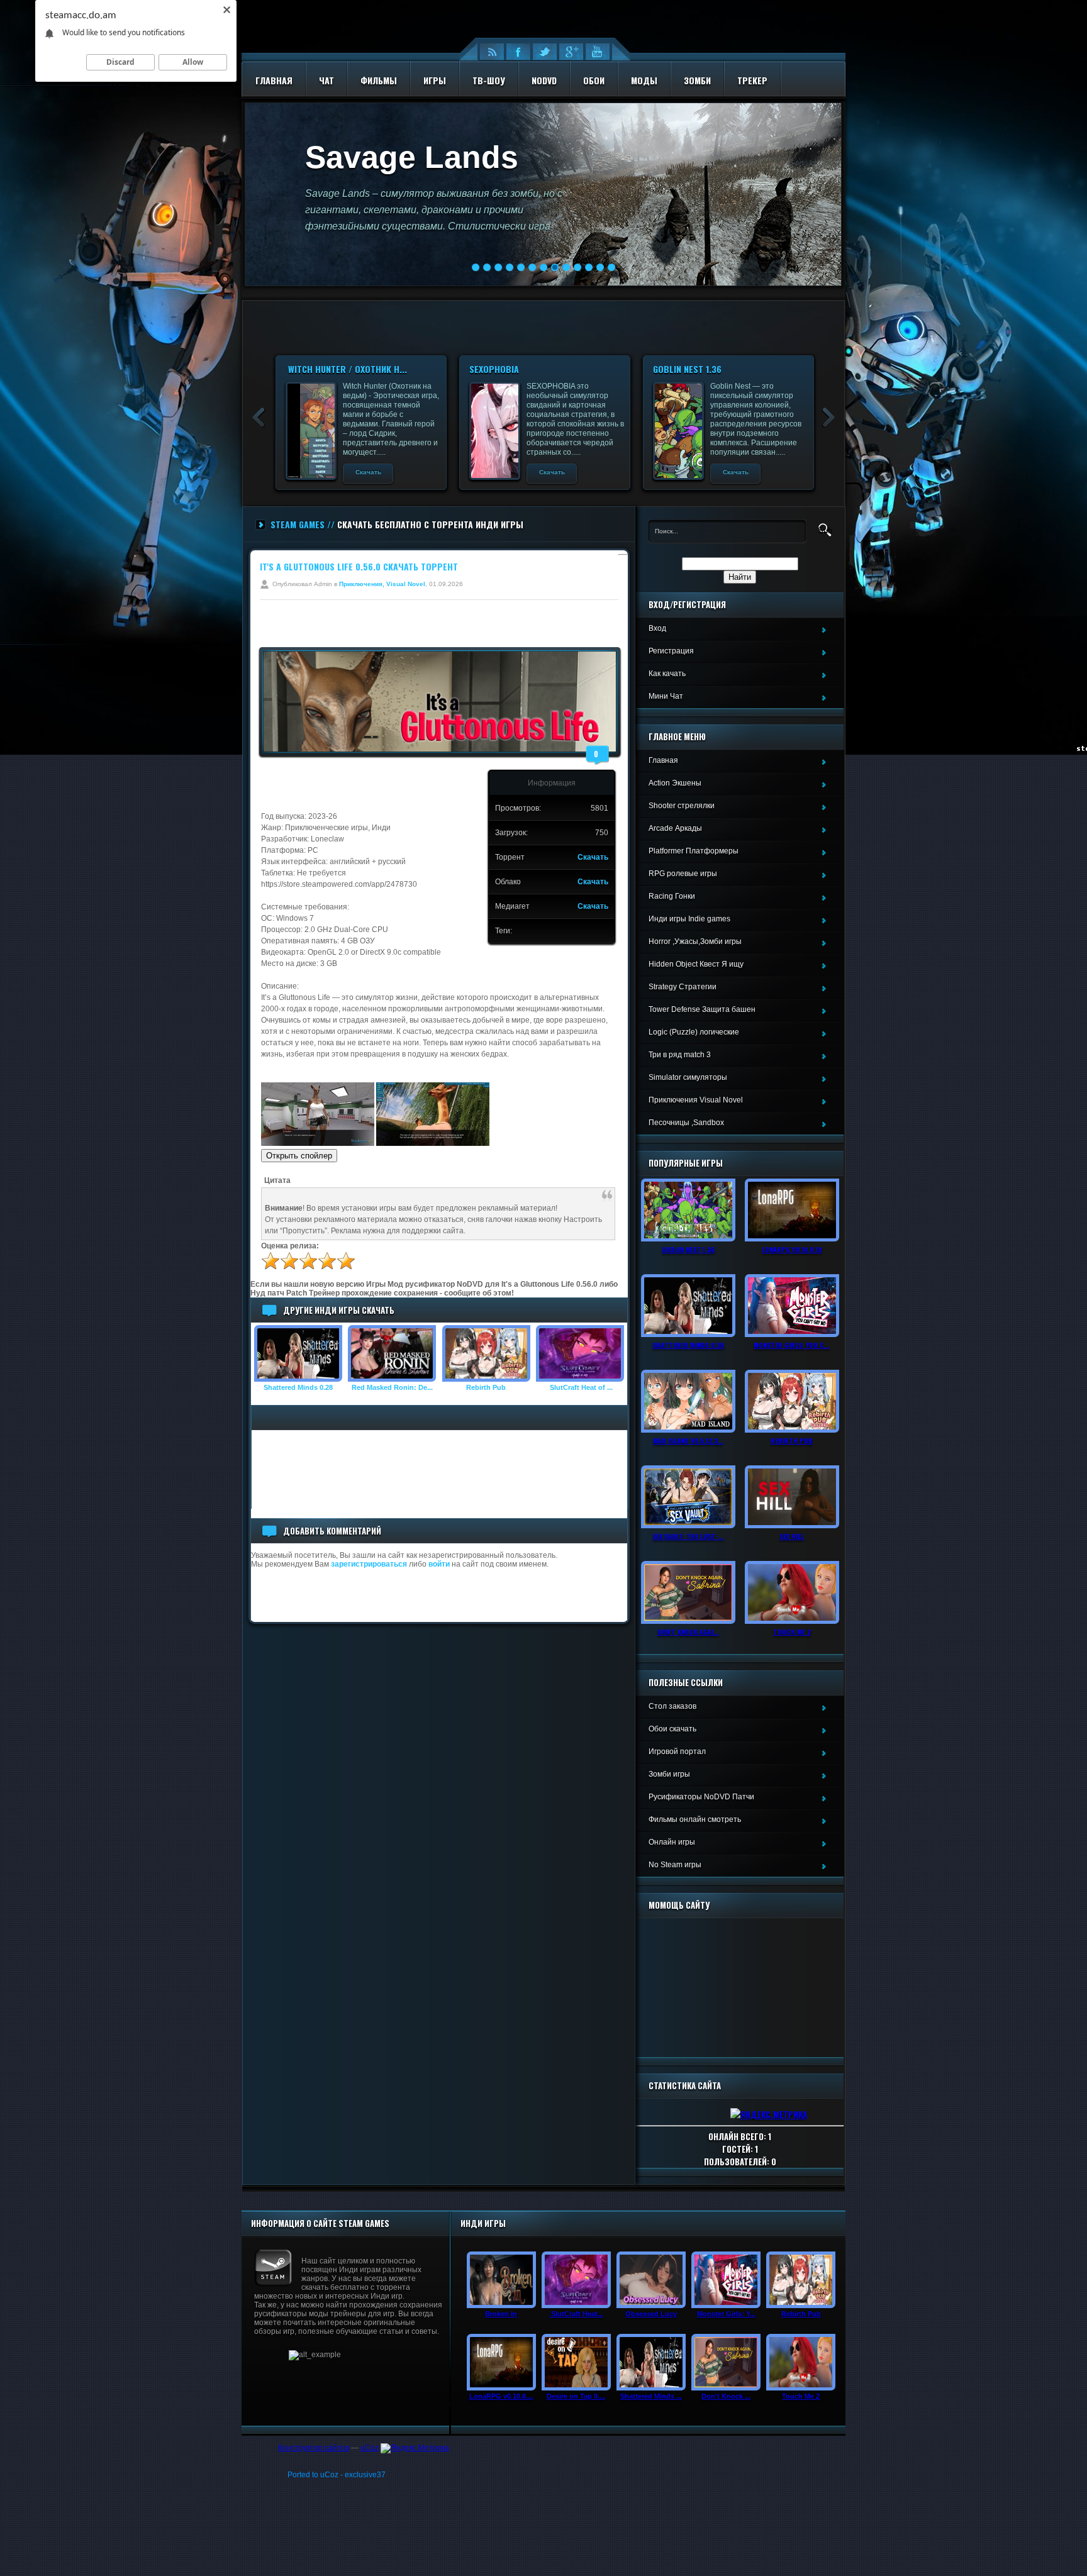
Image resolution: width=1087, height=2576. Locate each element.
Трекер (752, 80)
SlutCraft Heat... (576, 2314)
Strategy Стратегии (683, 987)
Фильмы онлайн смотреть (695, 1819)
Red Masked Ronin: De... (392, 1387)
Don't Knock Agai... (688, 1631)
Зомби (697, 80)
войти (439, 1564)
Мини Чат (666, 696)
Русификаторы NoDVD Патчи (701, 1797)
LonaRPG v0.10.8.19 (792, 1249)
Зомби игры (669, 1774)
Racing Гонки (672, 896)
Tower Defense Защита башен (702, 1009)
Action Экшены (675, 783)
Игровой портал (677, 1752)
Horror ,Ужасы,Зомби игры (695, 941)
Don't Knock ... (726, 2396)
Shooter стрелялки (682, 806)
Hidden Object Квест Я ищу (696, 964)
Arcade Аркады (675, 828)
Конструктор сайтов (314, 2448)
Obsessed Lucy (651, 2314)
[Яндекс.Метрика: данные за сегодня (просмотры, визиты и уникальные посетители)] (415, 2448)
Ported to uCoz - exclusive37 (337, 2475)
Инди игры (483, 2223)
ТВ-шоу (489, 80)
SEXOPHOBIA (678, 369)
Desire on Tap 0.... (576, 2396)
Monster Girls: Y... (726, 2314)
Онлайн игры (672, 1842)
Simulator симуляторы (688, 1077)
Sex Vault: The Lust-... (688, 1536)
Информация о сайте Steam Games (320, 2223)
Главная (274, 80)
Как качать (667, 674)
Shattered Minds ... (651, 2396)
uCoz (370, 2448)
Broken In (501, 2314)
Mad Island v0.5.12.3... (688, 1440)
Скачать (368, 472)
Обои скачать (672, 1729)
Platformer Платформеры (694, 851)
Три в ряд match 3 (680, 1055)
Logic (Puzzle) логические (694, 1032)
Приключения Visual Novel (696, 1100)
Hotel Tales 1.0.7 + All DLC (342, 369)
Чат (326, 80)
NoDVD (544, 80)
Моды (644, 80)
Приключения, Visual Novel (382, 584)
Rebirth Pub (486, 1387)
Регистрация (671, 651)
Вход (657, 628)
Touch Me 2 (792, 1631)
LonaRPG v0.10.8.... (501, 2396)
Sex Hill (792, 1536)
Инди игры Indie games (689, 919)
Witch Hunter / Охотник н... (530, 369)
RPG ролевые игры (683, 874)
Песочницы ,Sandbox (686, 1123)
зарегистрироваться (369, 1564)
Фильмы (379, 80)
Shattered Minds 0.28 (298, 1387)
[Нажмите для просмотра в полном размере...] (318, 1143)
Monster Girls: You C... (792, 1345)
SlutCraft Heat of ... (580, 1387)
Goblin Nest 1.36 (688, 1249)
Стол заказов (672, 1706)
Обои (594, 80)
